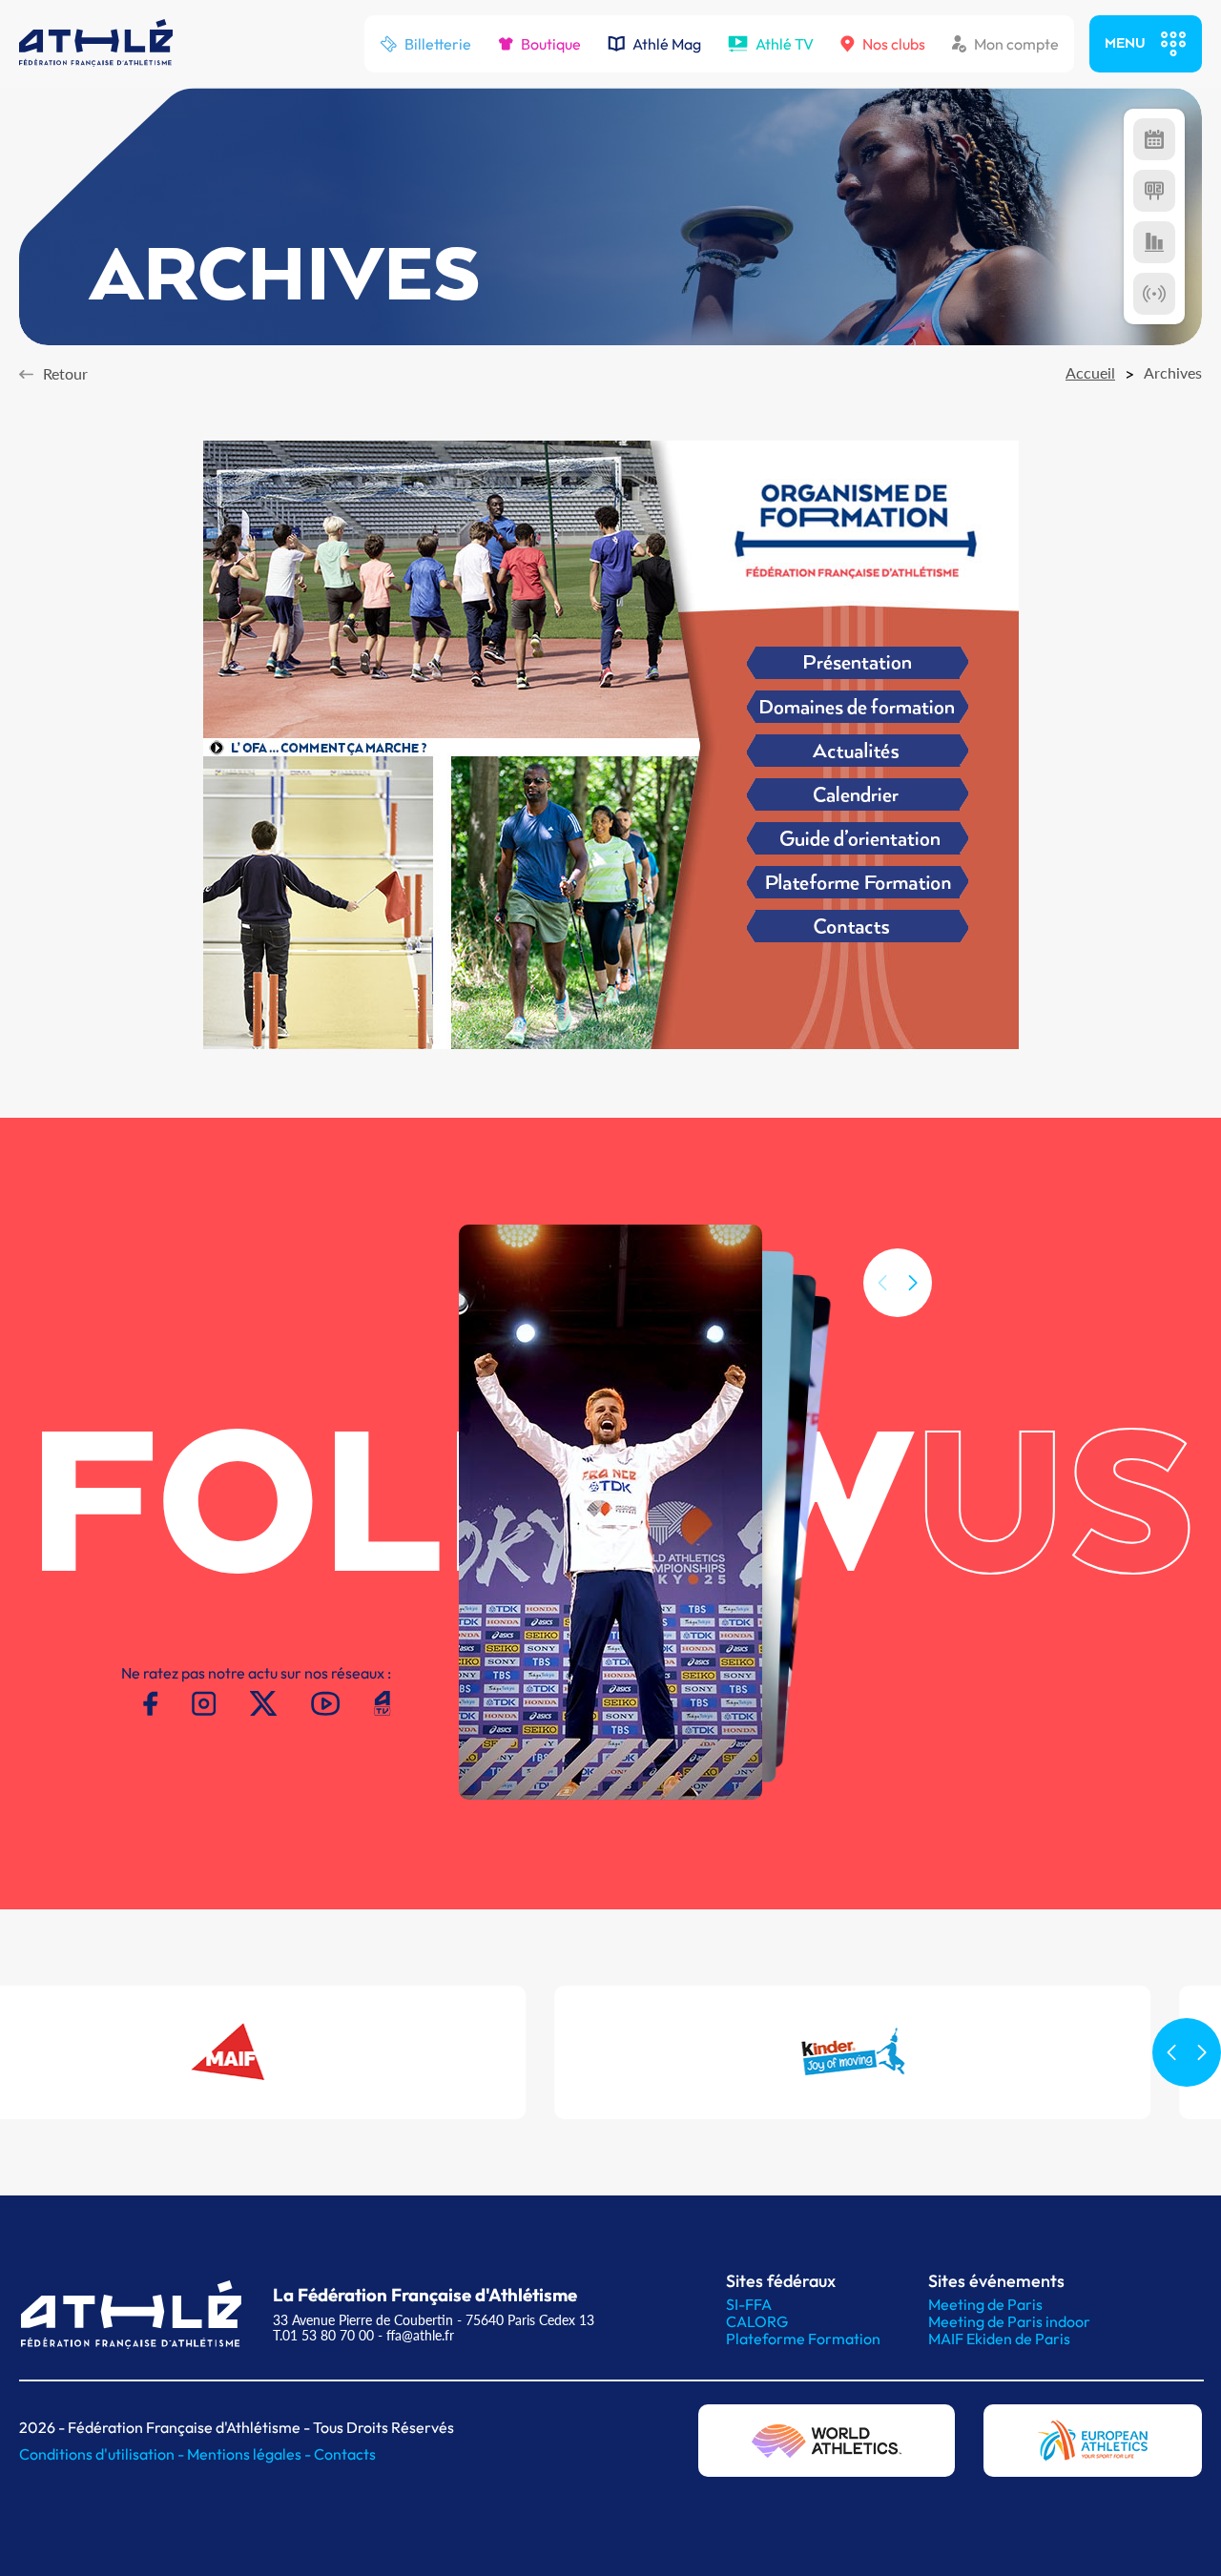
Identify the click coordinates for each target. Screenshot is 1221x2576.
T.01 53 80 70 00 (323, 2335)
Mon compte (1016, 44)
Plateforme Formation (803, 2339)
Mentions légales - (250, 2454)
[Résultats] (1154, 191)
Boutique (551, 44)
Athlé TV (785, 44)
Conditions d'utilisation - (103, 2454)
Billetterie (438, 44)
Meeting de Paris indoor (1009, 2321)
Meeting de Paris (985, 2304)
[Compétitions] (1154, 139)
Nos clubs (894, 44)
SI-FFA (749, 2304)
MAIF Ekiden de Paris (999, 2339)
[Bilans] (1154, 242)
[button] (913, 1283)
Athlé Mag (667, 44)
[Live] (1154, 294)
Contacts (345, 2454)
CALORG (757, 2321)
